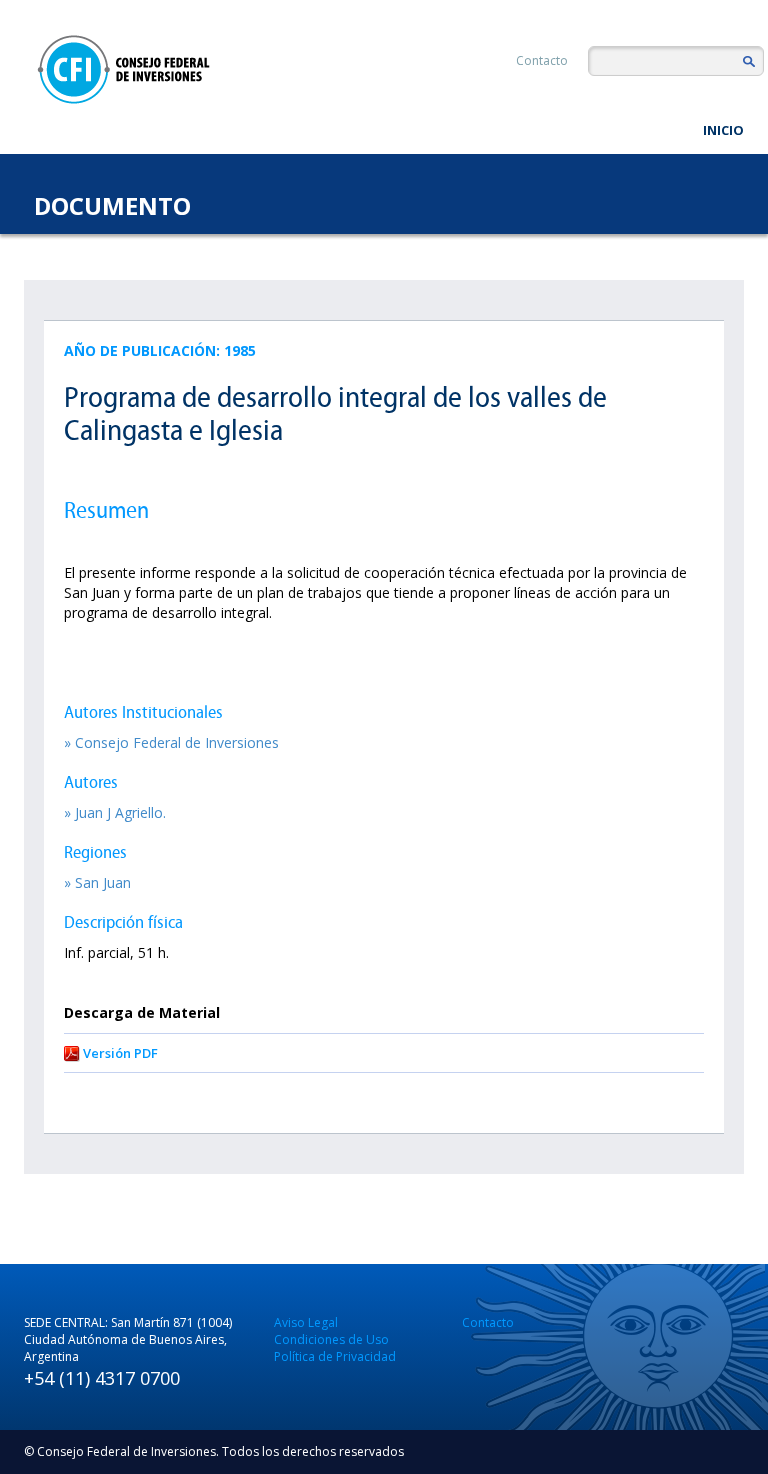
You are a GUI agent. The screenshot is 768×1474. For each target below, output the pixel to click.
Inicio (723, 130)
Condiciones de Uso (331, 1339)
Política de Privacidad (335, 1356)
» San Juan (97, 882)
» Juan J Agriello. (115, 812)
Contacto (542, 60)
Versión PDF (120, 1053)
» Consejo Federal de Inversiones (171, 742)
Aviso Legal (306, 1322)
